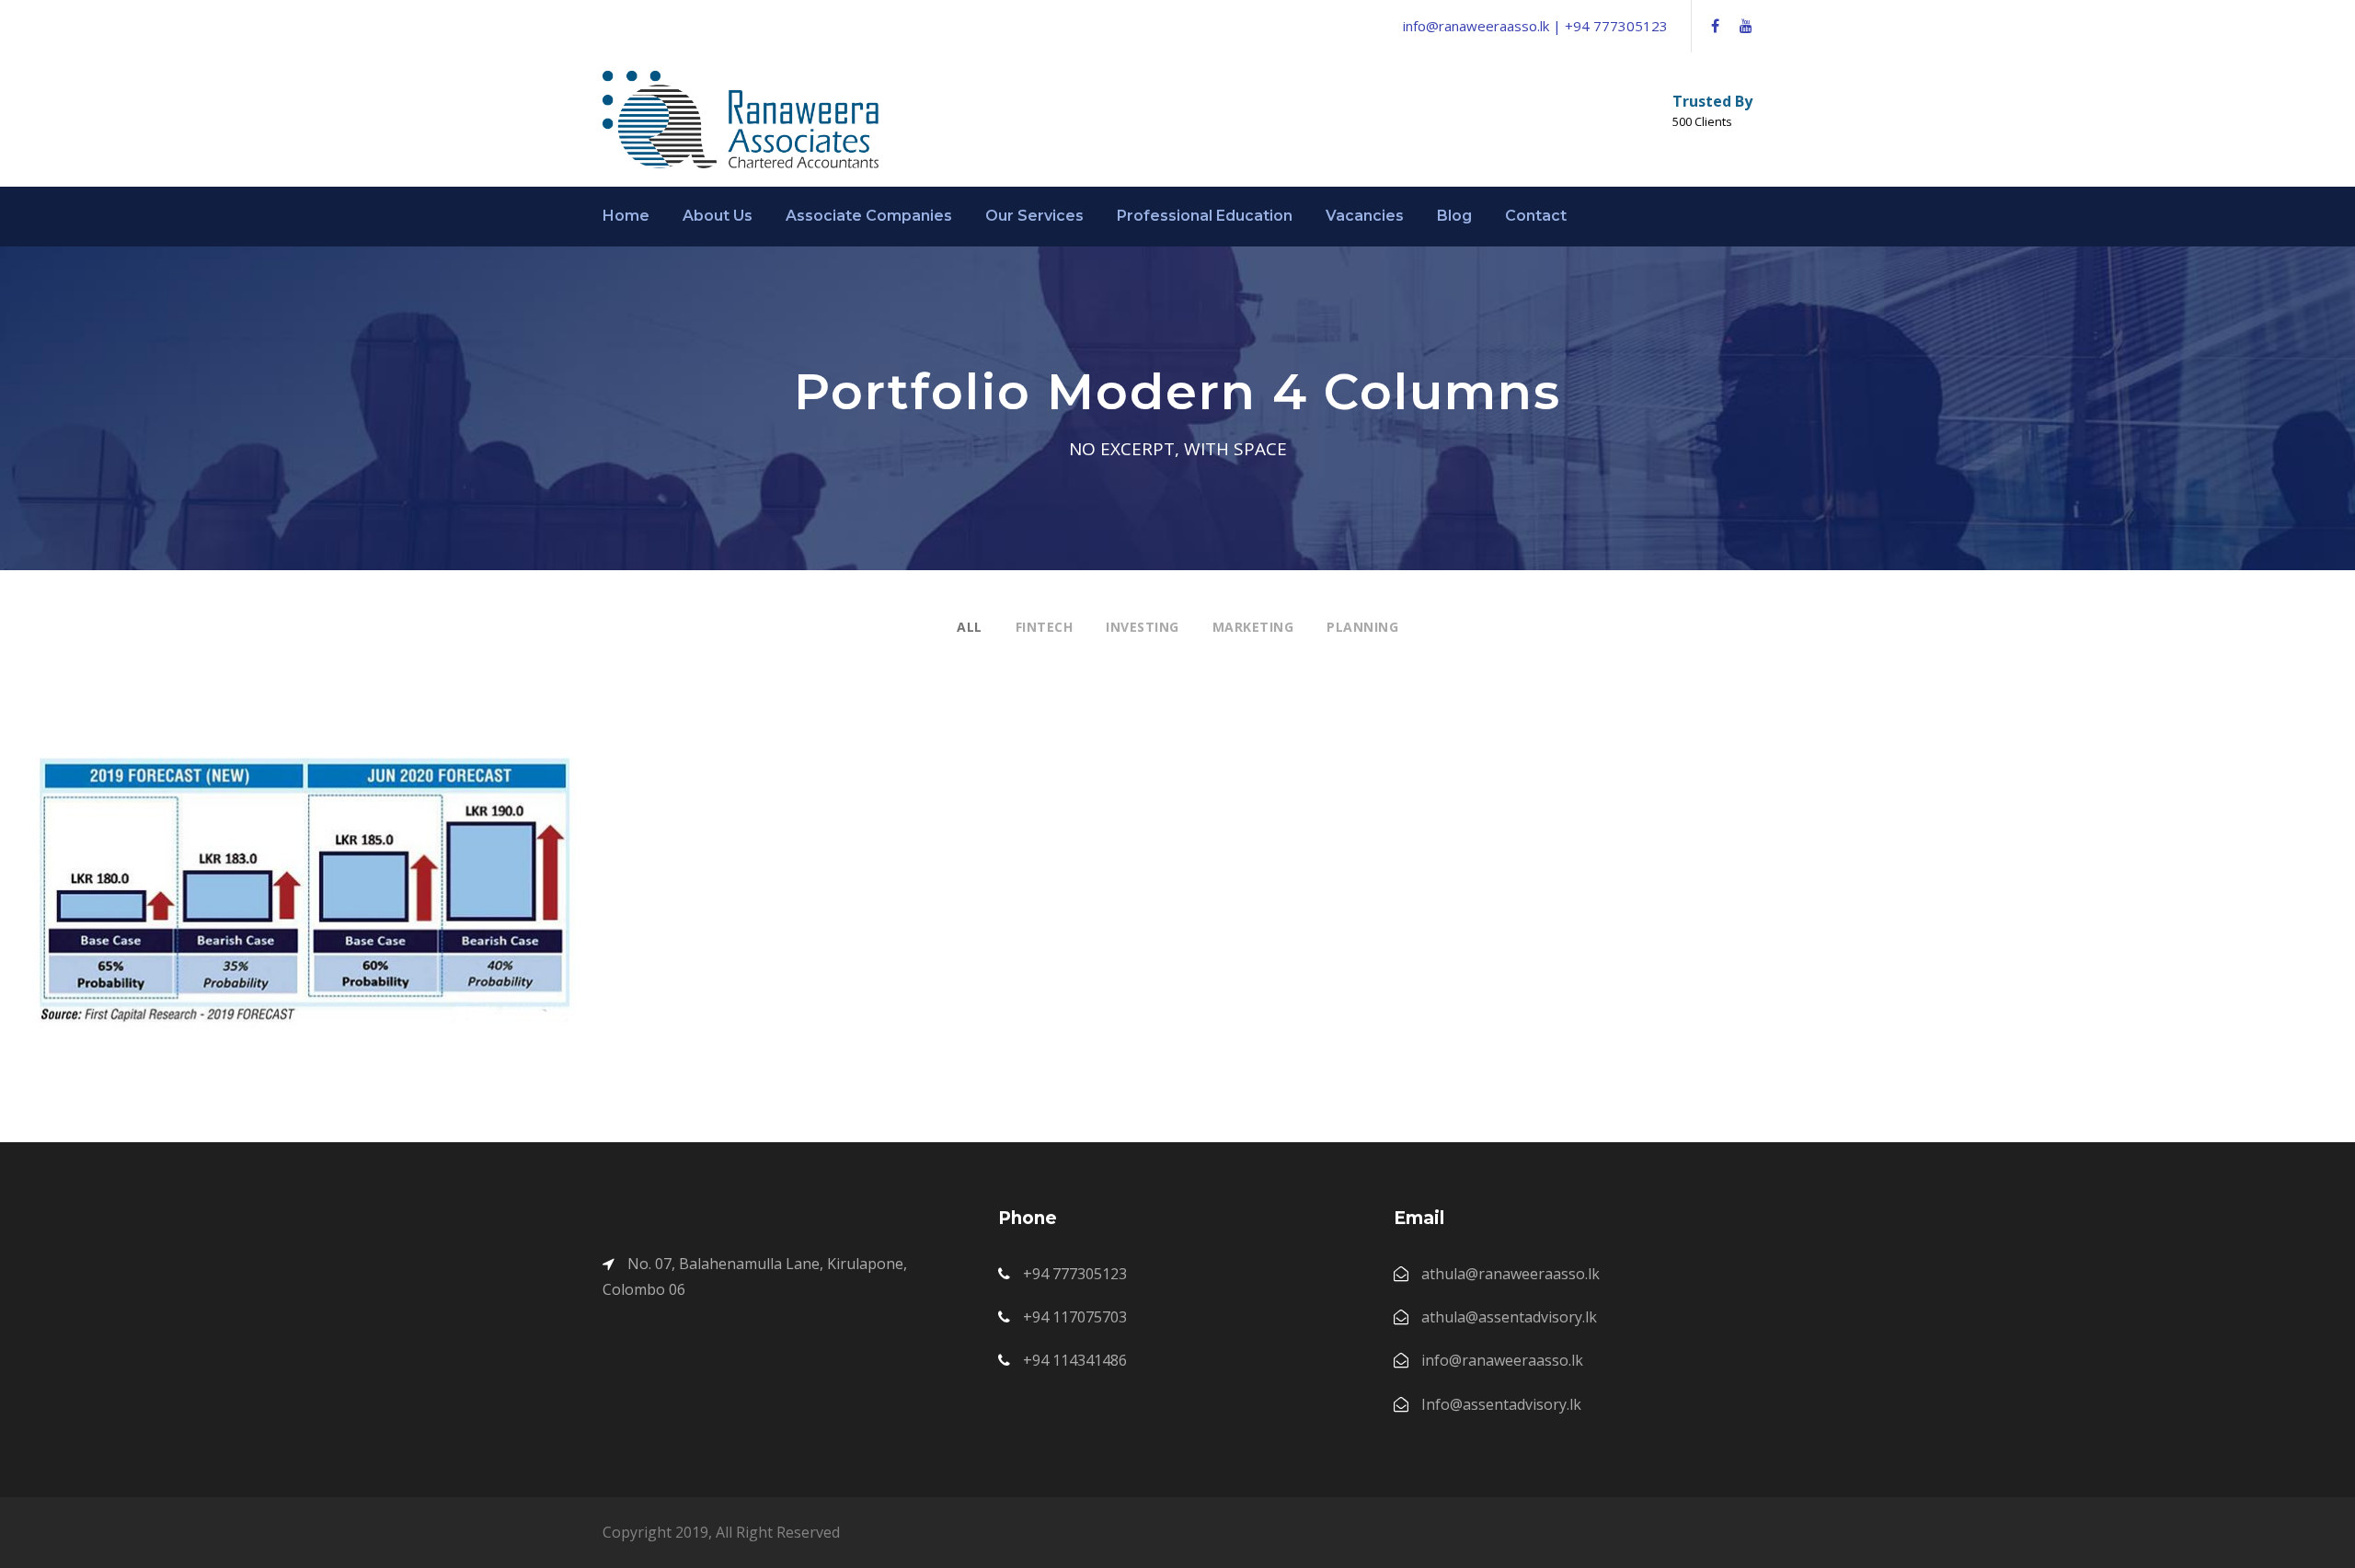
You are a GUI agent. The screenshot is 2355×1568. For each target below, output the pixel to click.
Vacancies (1365, 216)
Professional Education (1205, 216)
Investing (1143, 627)
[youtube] (1746, 26)
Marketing (1253, 627)
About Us (718, 216)
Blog (1454, 216)
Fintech (1045, 627)
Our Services (1034, 216)
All (970, 627)
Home (626, 216)
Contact (1536, 216)
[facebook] (1715, 26)
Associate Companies (869, 216)
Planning (1362, 627)
